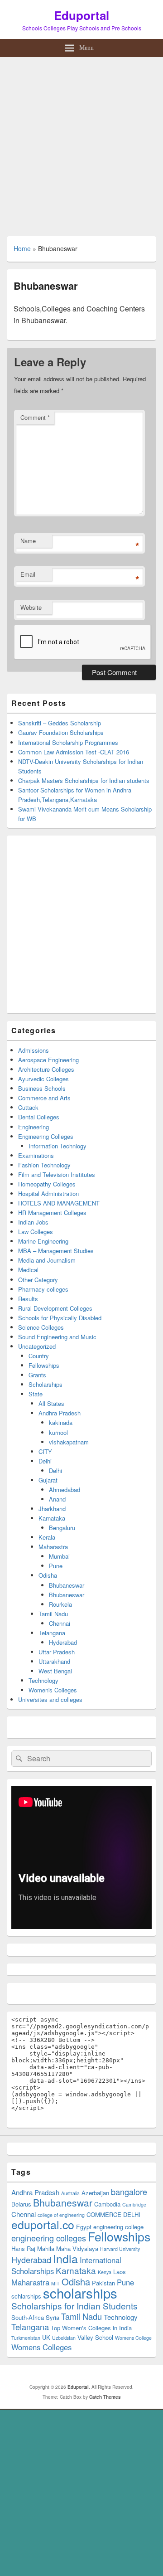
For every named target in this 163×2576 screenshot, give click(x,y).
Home (22, 248)
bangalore (129, 2192)
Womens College (133, 2338)
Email (28, 574)
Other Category (38, 1280)
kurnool (58, 1432)
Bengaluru (62, 1528)
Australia (70, 2193)
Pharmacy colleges (43, 1289)
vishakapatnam (69, 1442)
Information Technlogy (58, 1146)
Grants (37, 1375)
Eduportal (81, 15)
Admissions (34, 1050)
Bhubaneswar (67, 1585)
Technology (43, 1680)
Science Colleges (41, 1327)
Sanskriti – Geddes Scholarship (60, 723)
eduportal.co (43, 2224)
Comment (35, 417)
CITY (45, 1451)
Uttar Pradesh (57, 1652)
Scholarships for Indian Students (74, 2306)
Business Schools (42, 1088)
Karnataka (52, 1518)
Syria (53, 2317)
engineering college (118, 2227)
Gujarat (48, 1480)
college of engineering (61, 2215)
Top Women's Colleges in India (91, 2328)
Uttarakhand (54, 1661)
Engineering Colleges (46, 1136)
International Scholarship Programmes (68, 742)
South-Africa (28, 2317)
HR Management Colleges (52, 1213)
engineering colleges (49, 2238)
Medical (28, 1270)
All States (51, 1403)
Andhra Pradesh (60, 1413)
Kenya (105, 2272)
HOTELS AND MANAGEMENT (59, 1203)
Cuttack (28, 1107)
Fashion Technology (44, 1165)
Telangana (52, 1633)
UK (46, 2337)
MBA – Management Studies (56, 1251)
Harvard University (120, 2249)
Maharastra (53, 1547)
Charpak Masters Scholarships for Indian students (84, 780)
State (36, 1394)
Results (28, 1299)
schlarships (26, 2296)
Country (39, 1356)
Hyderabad (63, 1642)
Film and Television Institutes (57, 1174)
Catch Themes (105, 2397)
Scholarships (46, 1384)
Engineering (34, 1127)
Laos (120, 2272)
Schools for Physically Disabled (60, 1318)
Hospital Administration (48, 1193)
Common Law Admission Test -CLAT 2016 (74, 752)
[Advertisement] (81, 143)
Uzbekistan (64, 2338)
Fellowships (44, 1365)
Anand (57, 1499)
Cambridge (134, 2204)
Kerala (47, 1537)
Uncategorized (37, 1346)
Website (31, 607)
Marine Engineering (43, 1241)
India (65, 2258)
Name (28, 541)
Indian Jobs (33, 1222)
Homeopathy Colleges (47, 1184)
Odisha (48, 1575)
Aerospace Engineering (48, 1060)
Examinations (36, 1155)
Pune (56, 1566)
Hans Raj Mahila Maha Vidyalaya (55, 2248)
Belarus (21, 2204)
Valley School (95, 2337)
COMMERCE (104, 2214)
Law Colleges (36, 1232)
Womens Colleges (41, 2347)
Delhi (45, 1461)
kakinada (61, 1422)
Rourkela (60, 1604)
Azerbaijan (95, 2193)
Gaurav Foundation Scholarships (61, 732)
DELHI (132, 2214)
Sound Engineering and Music (57, 1337)
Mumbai (59, 1556)
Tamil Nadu (53, 1614)
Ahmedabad (65, 1490)
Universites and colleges (50, 1699)
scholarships (80, 2293)
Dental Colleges (39, 1117)
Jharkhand (52, 1509)
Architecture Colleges (46, 1069)
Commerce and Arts (44, 1098)
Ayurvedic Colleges (43, 1079)
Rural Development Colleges (55, 1308)
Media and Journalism (47, 1260)
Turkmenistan (26, 2338)
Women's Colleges (53, 1690)
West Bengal (55, 1671)
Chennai (60, 1623)
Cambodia (107, 2204)
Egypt (84, 2227)
